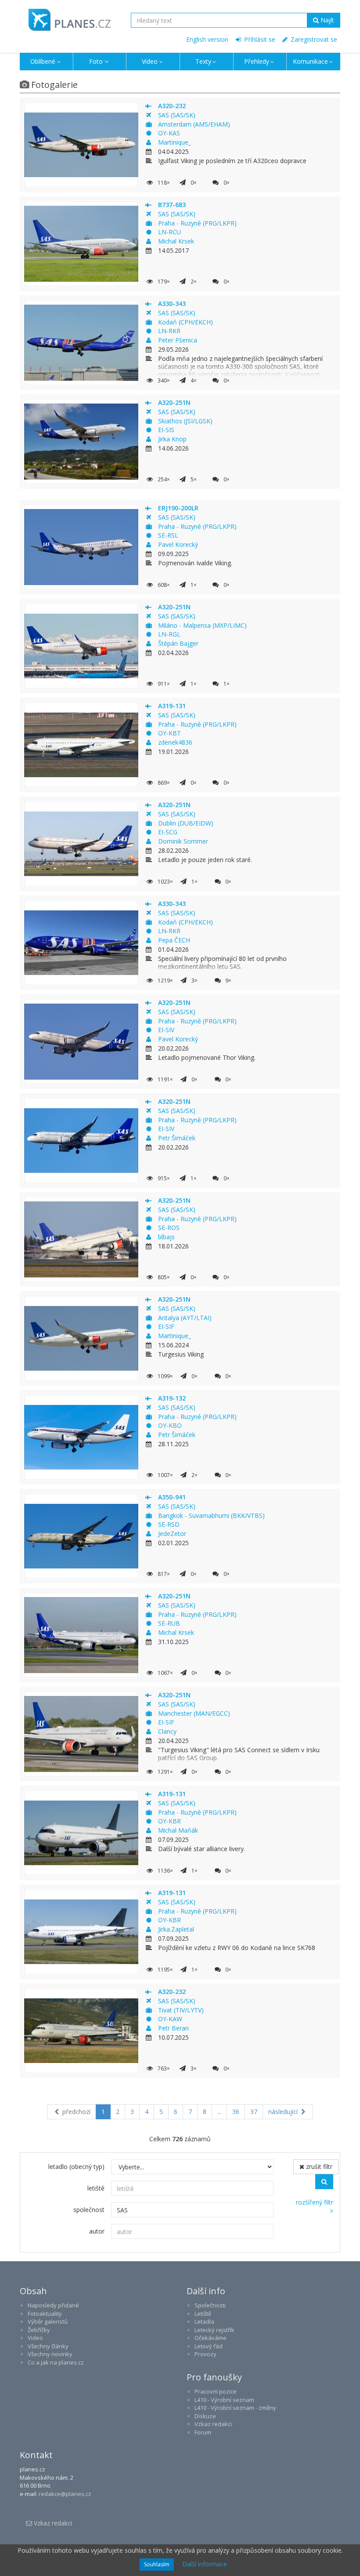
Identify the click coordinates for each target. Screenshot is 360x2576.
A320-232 (172, 106)
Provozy (205, 2354)
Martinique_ (175, 142)
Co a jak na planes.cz (56, 2362)
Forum (203, 2432)
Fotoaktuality (45, 2314)
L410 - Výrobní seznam (224, 2400)
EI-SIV (166, 1030)
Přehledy (257, 61)
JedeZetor (172, 1534)
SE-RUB (169, 1623)
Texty (203, 61)
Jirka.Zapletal (176, 1929)
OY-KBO (170, 1425)
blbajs (166, 1237)
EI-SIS (166, 430)
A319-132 (172, 1398)
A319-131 (172, 706)
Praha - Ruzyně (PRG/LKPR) (197, 223)
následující (284, 2112)
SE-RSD (169, 1524)
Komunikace (310, 61)
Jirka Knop (172, 439)
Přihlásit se (259, 39)
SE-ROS (169, 1228)
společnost (89, 2210)
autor (97, 2231)
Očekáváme (211, 2338)
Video (150, 61)
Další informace (205, 2564)
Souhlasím (157, 2564)
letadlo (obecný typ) (76, 2167)
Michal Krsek (176, 241)
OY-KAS (169, 133)
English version (207, 39)
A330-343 (172, 304)
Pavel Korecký (178, 544)
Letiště (203, 2314)
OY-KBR (169, 1821)
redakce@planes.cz (65, 2494)
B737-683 (172, 205)
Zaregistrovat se (313, 39)
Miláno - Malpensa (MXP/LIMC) (202, 625)
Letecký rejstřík (214, 2330)
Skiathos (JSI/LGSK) (185, 421)
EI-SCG (168, 832)
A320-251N (174, 402)
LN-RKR (169, 331)
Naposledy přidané (53, 2305)
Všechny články (48, 2346)
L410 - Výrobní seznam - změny (235, 2408)
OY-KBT (169, 733)
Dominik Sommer (183, 841)
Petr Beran (173, 2028)
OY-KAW (170, 2019)
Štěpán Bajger (178, 643)
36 (236, 2112)
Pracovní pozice (216, 2391)
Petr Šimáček (177, 1138)
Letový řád (209, 2346)
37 (254, 2112)
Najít (326, 20)
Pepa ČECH (174, 940)
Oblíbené (43, 61)
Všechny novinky (50, 2354)
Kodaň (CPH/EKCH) (185, 322)
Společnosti (210, 2305)
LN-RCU (169, 232)
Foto (96, 61)
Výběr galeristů (48, 2321)
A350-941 (172, 1497)
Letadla (204, 2321)
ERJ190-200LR (178, 508)
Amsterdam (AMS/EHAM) (194, 124)
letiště (96, 2188)
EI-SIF (166, 1326)
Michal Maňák (178, 1830)
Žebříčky (39, 2330)
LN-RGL (169, 634)
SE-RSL (168, 535)
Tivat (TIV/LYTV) (181, 2010)
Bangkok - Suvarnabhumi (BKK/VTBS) (211, 1515)
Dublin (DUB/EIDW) (186, 823)
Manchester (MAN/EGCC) (194, 1713)
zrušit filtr (318, 2167)
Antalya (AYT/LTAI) (185, 1318)
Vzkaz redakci (213, 2424)
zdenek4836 (175, 742)
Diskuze (205, 2416)
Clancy (167, 1731)
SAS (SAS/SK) (177, 115)
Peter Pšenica (178, 340)
